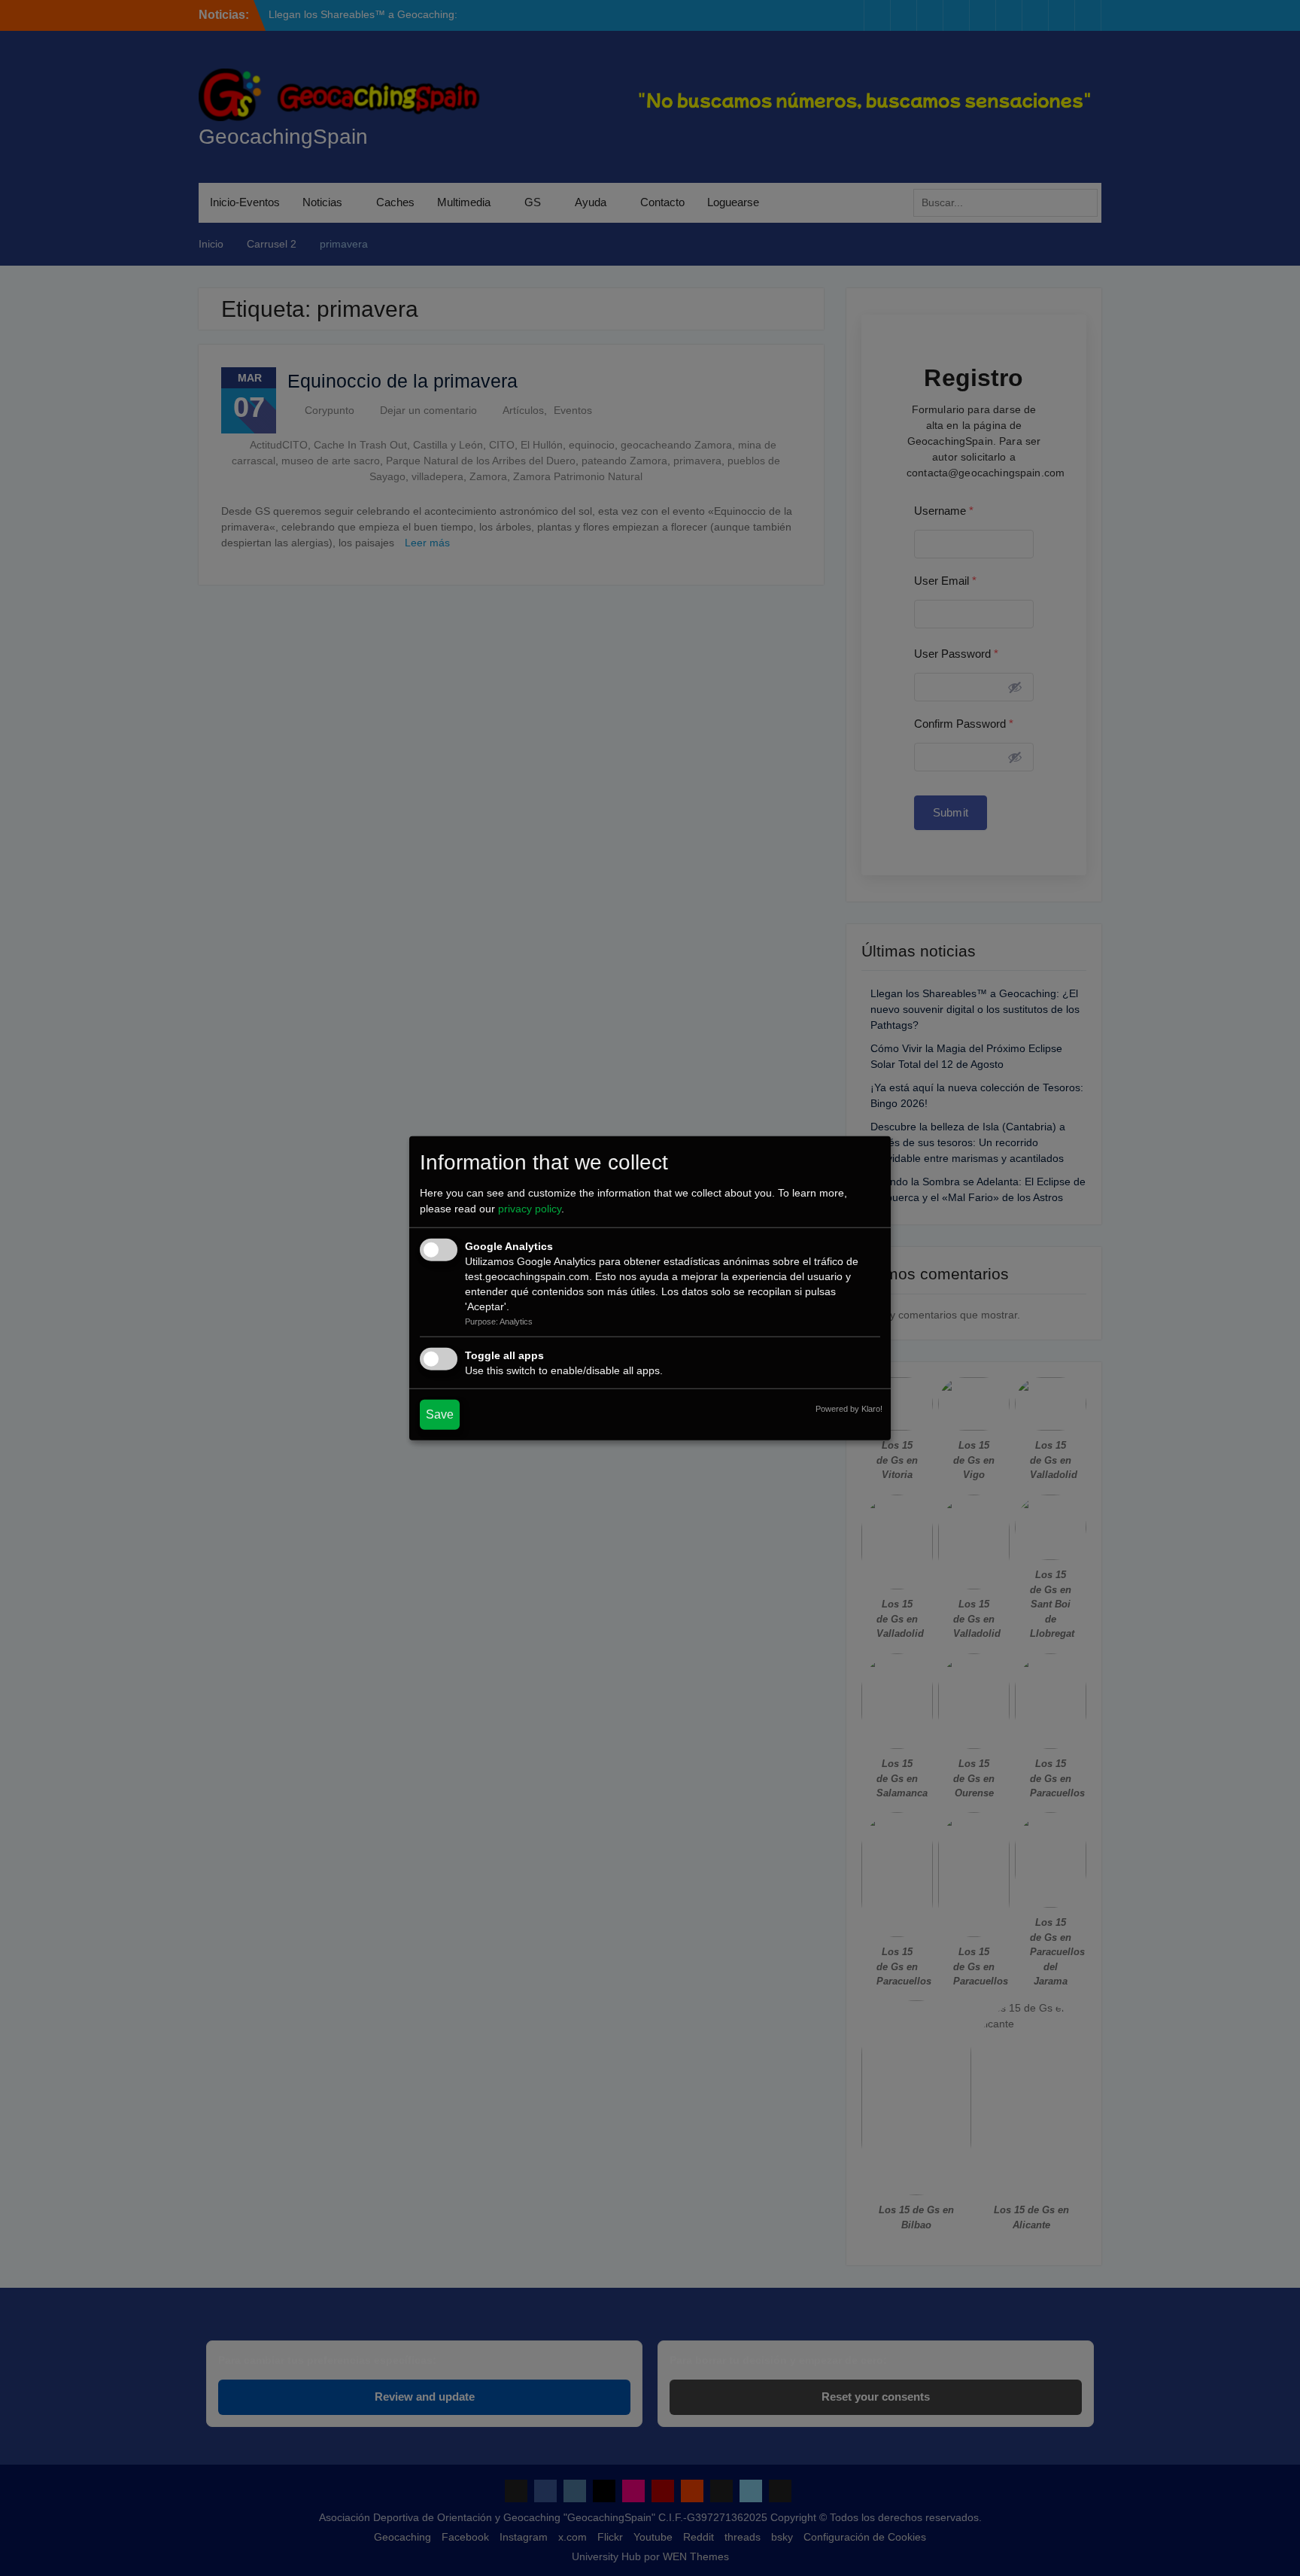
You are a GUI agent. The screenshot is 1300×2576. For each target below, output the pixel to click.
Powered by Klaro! (849, 1409)
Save (440, 1414)
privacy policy (530, 1209)
